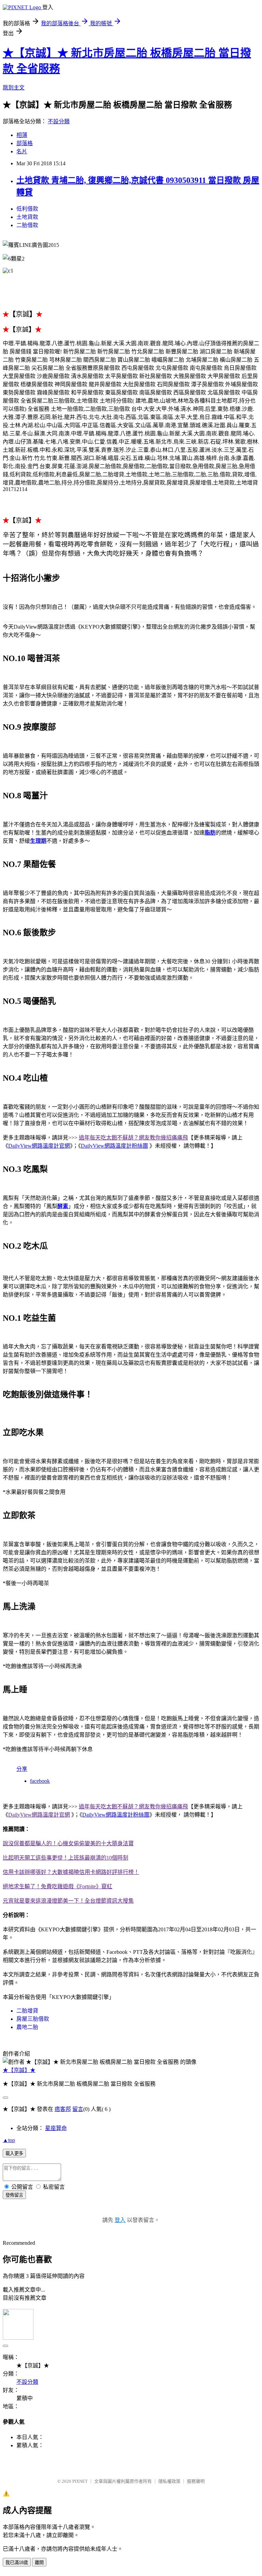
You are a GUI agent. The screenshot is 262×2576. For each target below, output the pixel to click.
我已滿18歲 (17, 2563)
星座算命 (56, 2128)
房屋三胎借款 (33, 2019)
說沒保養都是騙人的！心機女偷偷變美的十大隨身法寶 (68, 1843)
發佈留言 (14, 2195)
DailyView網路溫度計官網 (39, 1146)
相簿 (22, 135)
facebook (40, 1781)
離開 (39, 2563)
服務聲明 (196, 2481)
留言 (78, 2109)
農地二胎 (27, 2027)
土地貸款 (27, 217)
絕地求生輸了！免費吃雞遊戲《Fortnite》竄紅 (57, 1886)
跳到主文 (14, 88)
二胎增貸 (27, 2011)
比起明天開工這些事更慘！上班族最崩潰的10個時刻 (65, 1858)
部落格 (25, 143)
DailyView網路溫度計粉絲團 (114, 1146)
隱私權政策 (169, 2481)
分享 (22, 1769)
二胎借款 (27, 225)
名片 (22, 151)
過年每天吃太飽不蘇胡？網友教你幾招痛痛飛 (133, 1138)
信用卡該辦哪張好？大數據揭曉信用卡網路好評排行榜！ (71, 1872)
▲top (9, 2140)
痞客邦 (63, 2109)
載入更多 (14, 2153)
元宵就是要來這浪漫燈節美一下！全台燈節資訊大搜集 (68, 1901)
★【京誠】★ (19, 2070)
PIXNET (80, 2481)
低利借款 (27, 209)
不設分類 (59, 121)
